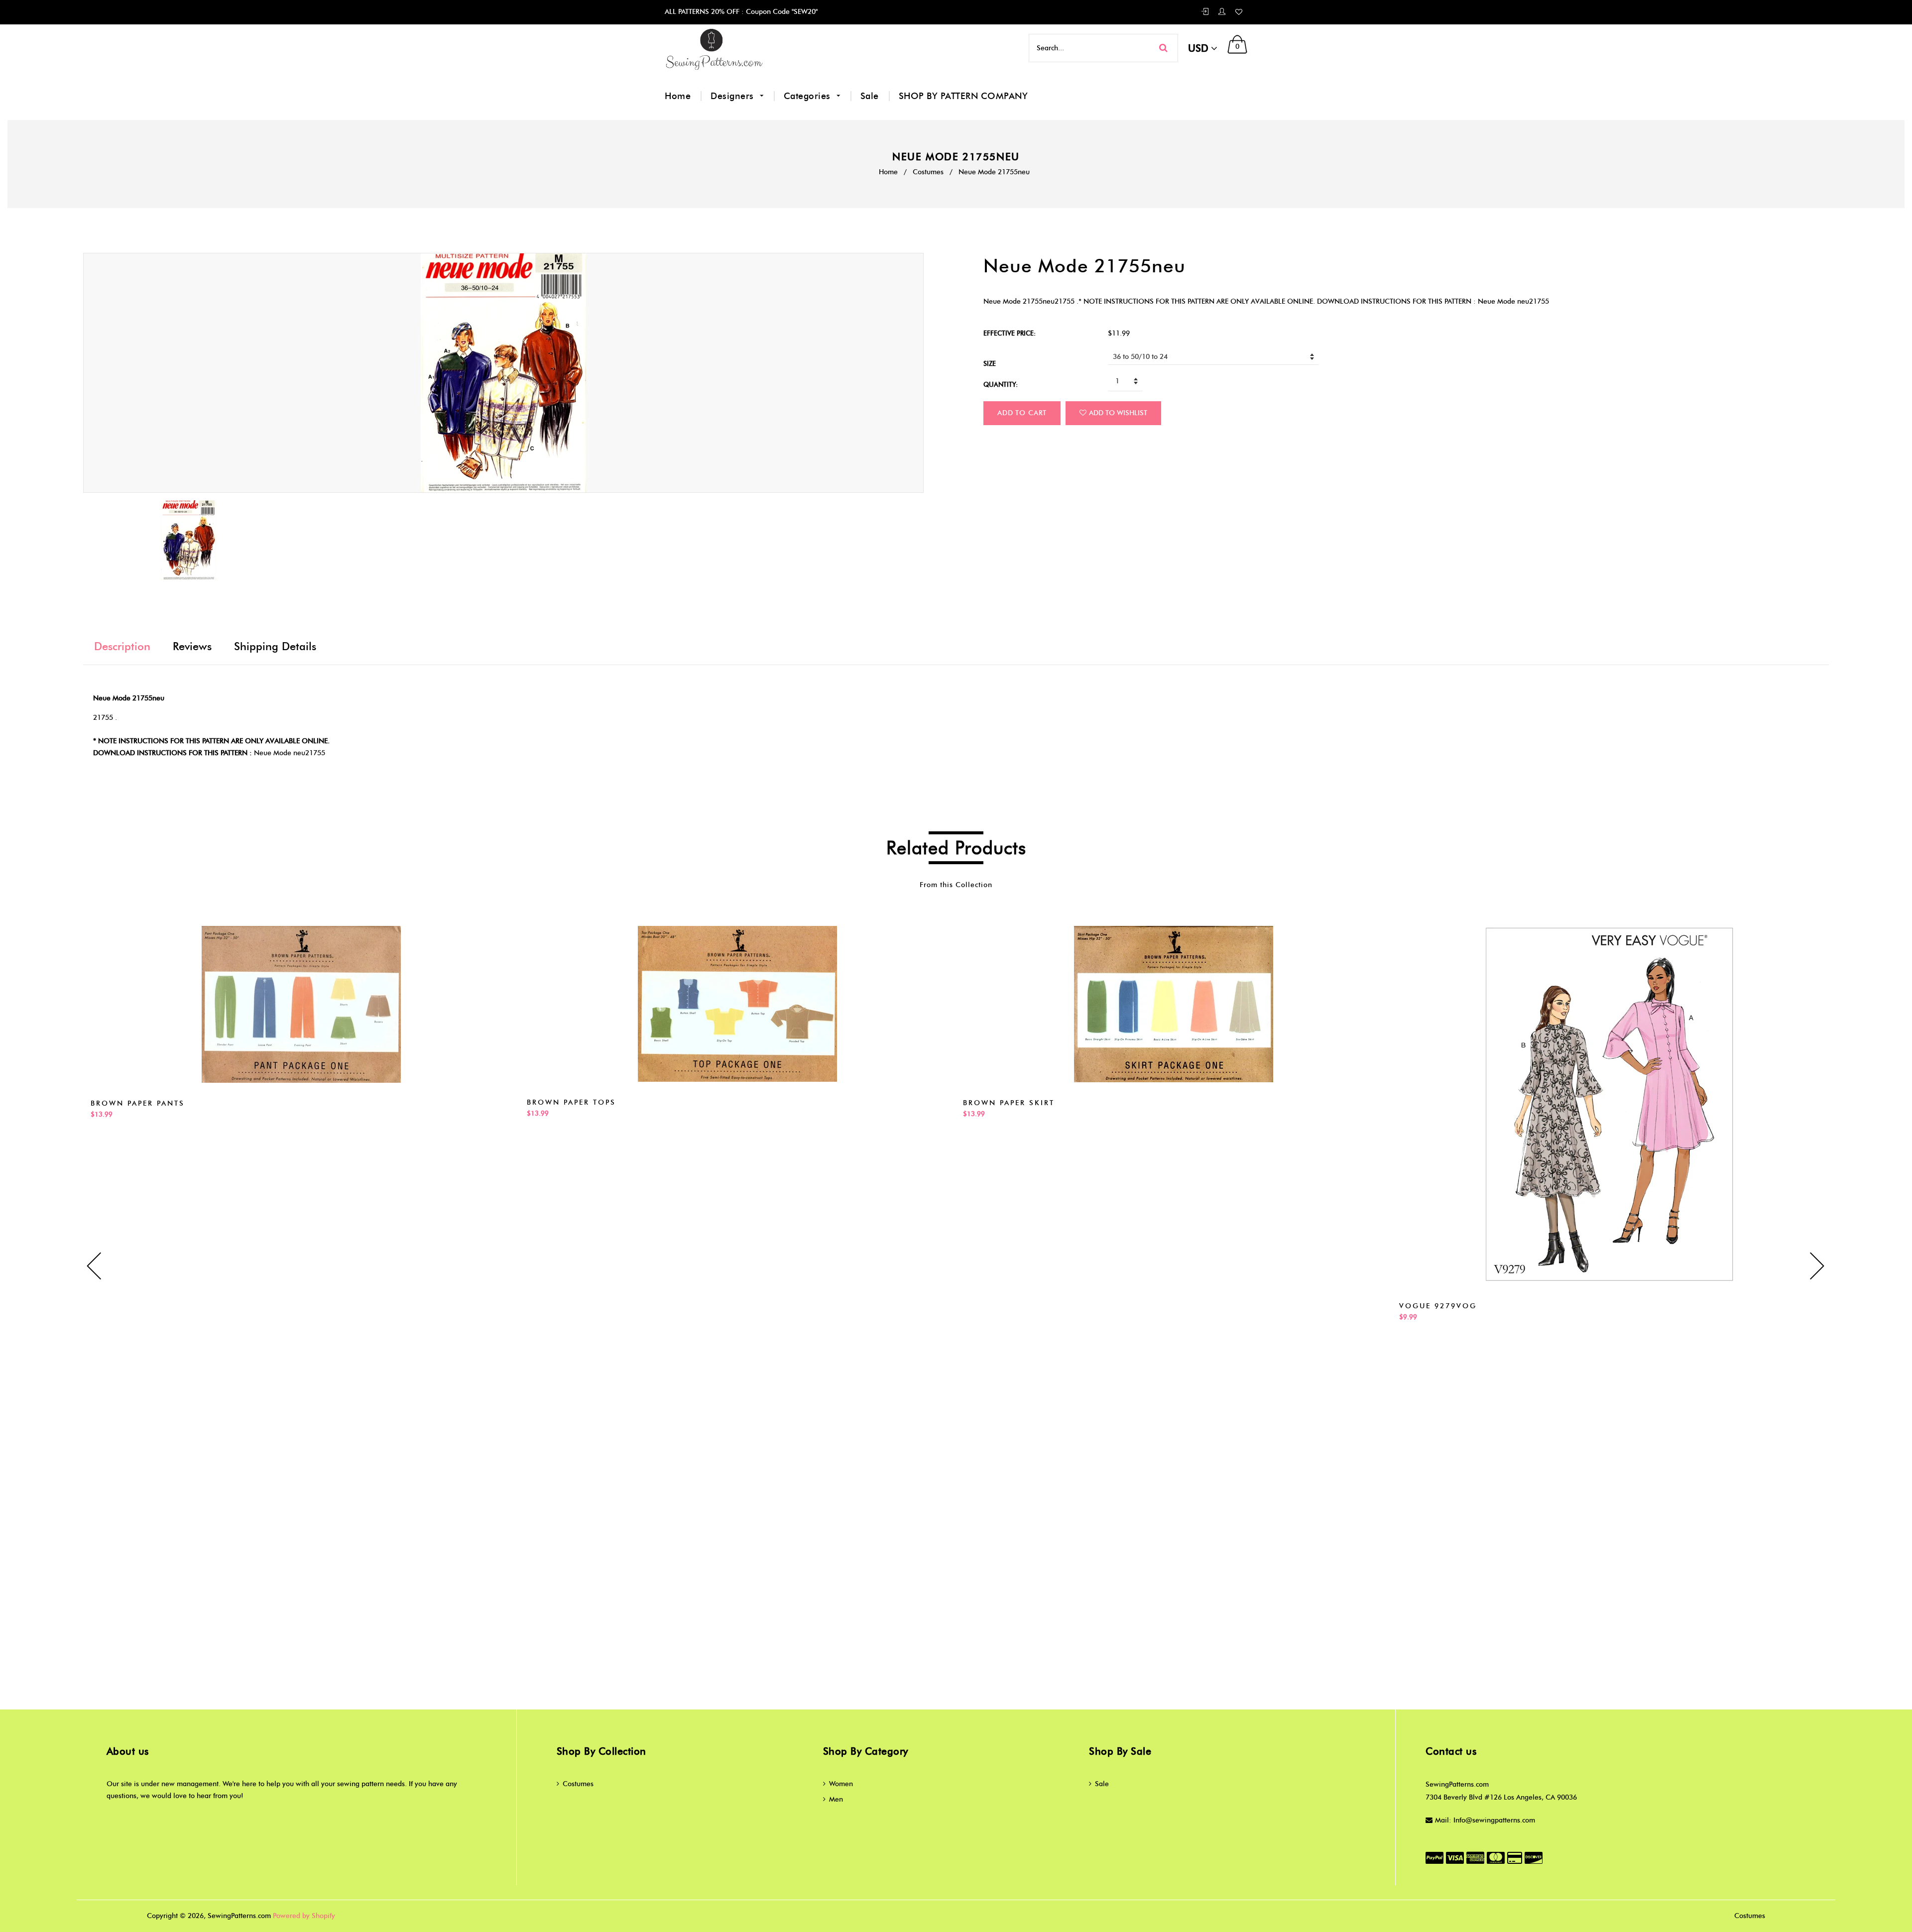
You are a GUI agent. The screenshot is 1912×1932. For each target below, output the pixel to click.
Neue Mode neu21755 (290, 753)
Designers (733, 96)
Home (678, 96)
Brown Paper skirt (1009, 1103)
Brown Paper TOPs (571, 1102)
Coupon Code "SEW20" (781, 12)
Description (122, 646)
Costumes (928, 172)
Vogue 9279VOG (1438, 1306)
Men (836, 1799)
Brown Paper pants (138, 1103)
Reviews (192, 646)
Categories (809, 96)
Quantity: (1001, 384)
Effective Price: (1010, 333)
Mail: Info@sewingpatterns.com (1485, 1820)
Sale (870, 96)
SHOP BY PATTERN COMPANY (963, 96)
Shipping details (275, 646)
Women (841, 1784)
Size (990, 363)
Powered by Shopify (304, 1916)
